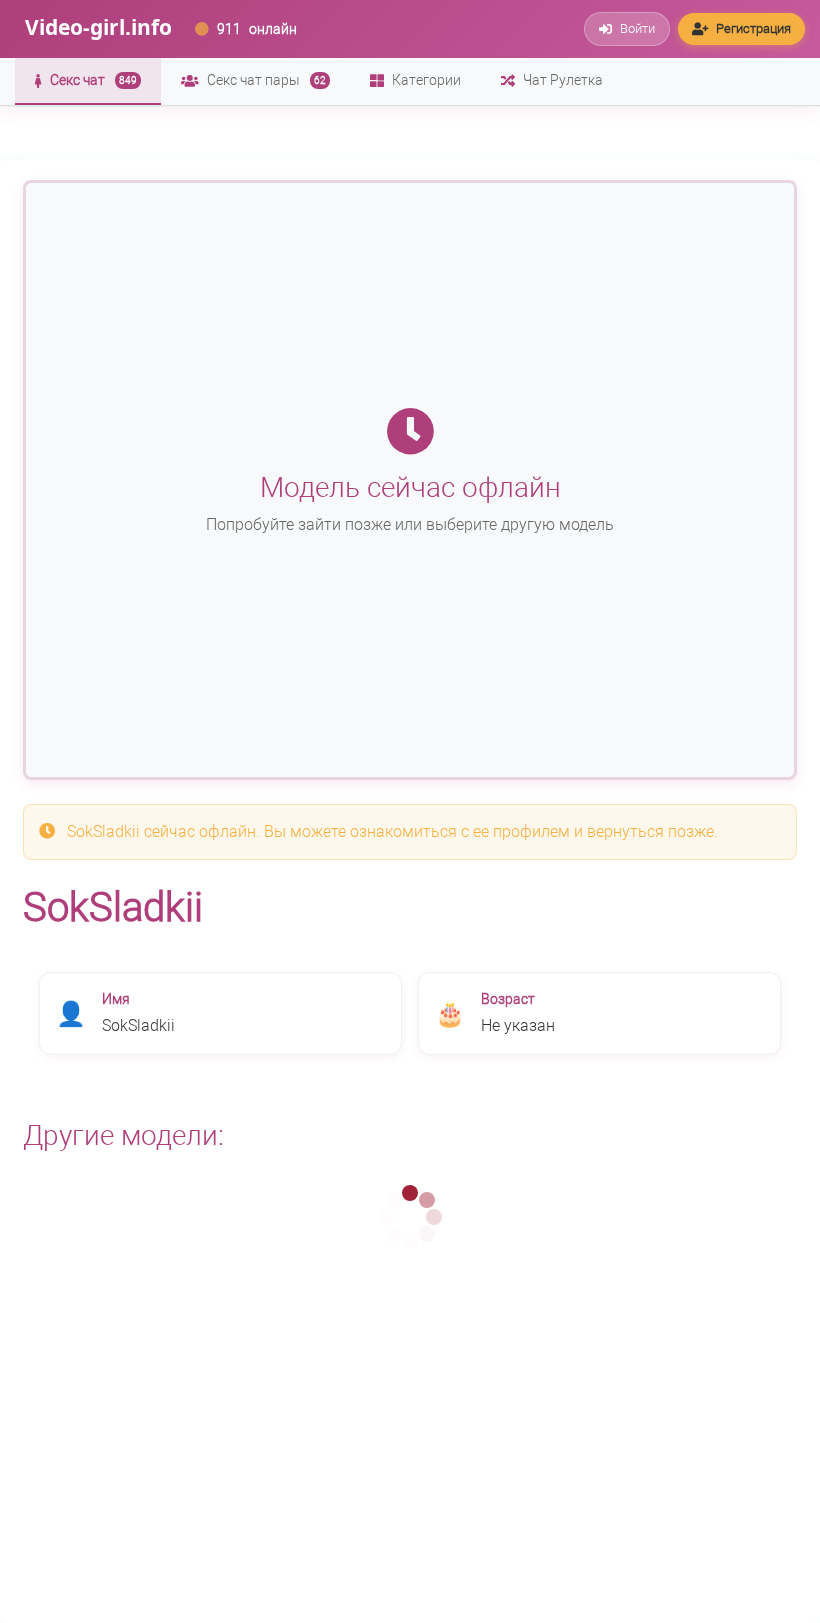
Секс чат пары (266, 80)
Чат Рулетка (563, 80)
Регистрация (753, 28)
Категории (426, 80)
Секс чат (93, 80)
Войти (637, 28)
